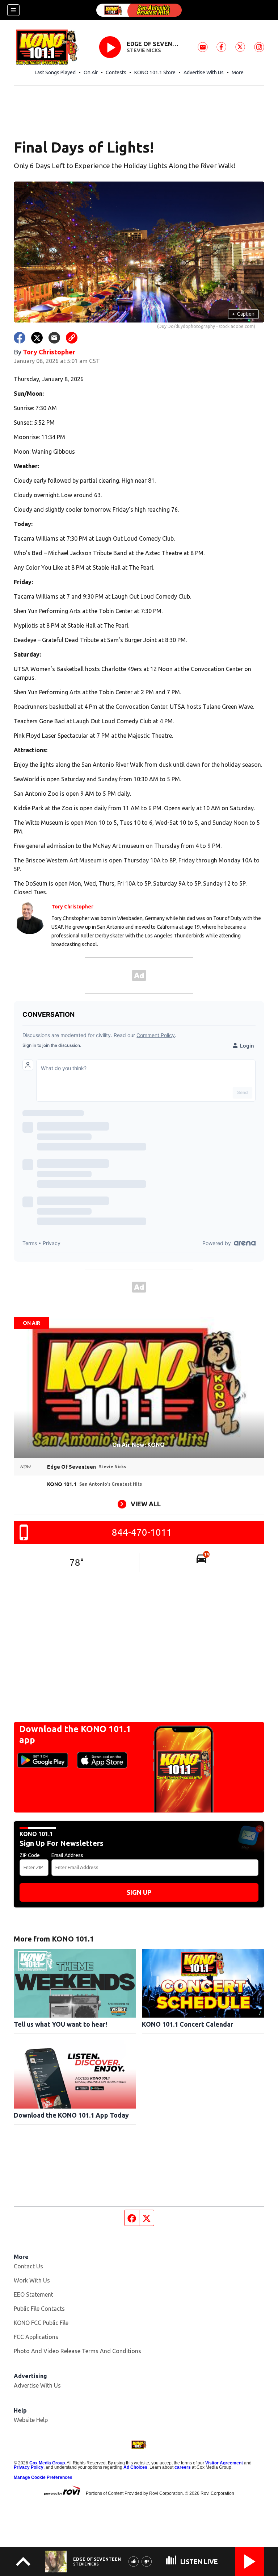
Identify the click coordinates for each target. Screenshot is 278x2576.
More (238, 72)
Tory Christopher (49, 352)
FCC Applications (36, 2337)
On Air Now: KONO (139, 1445)
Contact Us (28, 2266)
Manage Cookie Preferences (43, 2477)
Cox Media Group (47, 2463)
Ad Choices (135, 2467)
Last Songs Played (55, 72)
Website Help (31, 2420)
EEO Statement (33, 2294)
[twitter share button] (37, 338)
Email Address (67, 1855)
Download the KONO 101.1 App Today (71, 2115)
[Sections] (13, 10)
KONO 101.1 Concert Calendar (188, 2024)
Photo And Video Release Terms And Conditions (77, 2351)
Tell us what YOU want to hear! (60, 2024)
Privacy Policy (29, 2467)
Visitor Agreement (224, 2463)
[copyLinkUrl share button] (72, 338)
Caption (243, 314)
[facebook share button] (20, 338)
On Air (91, 72)
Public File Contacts (39, 2309)
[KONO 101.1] (139, 10)
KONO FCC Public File (41, 2323)
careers (183, 2467)
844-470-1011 (142, 1532)
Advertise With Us (204, 72)
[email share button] (54, 338)
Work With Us (32, 2280)
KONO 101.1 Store (155, 72)
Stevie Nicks (144, 50)
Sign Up (139, 1892)
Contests (116, 72)
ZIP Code (30, 1855)
